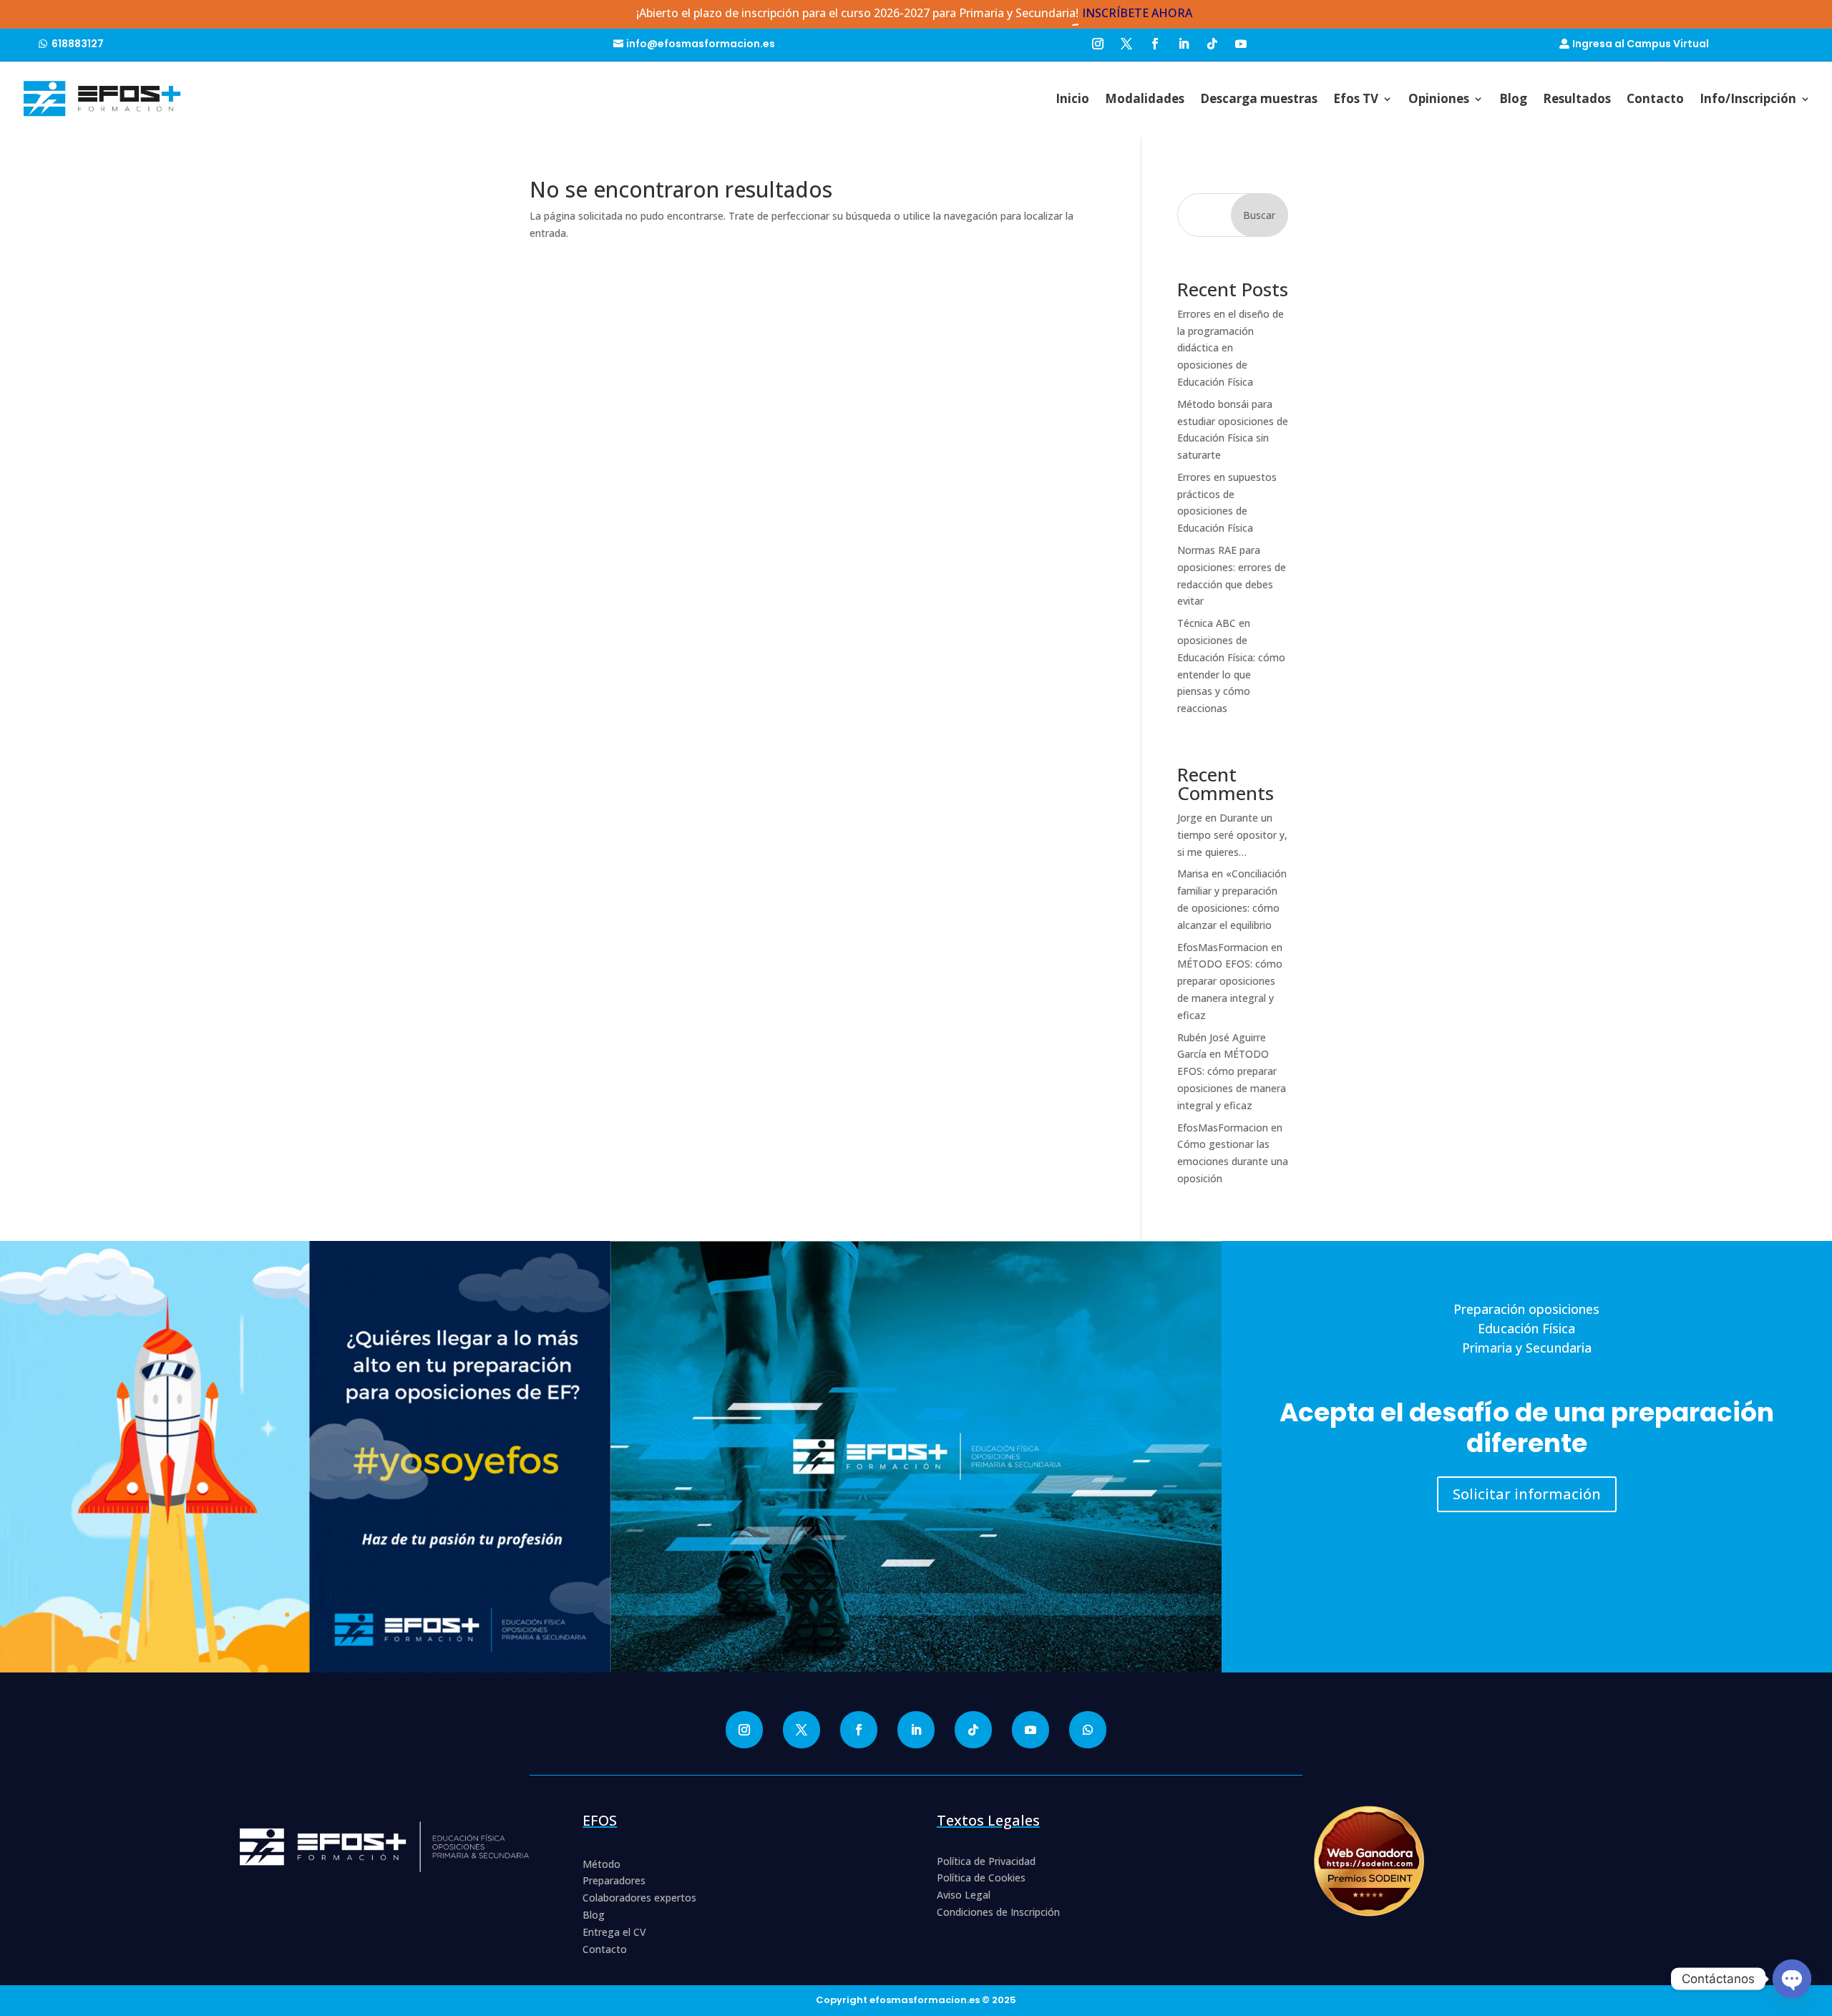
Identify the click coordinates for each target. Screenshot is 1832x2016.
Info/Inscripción (1748, 98)
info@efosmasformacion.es (701, 44)
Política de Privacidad (986, 1861)
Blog (1513, 98)
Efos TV (1356, 98)
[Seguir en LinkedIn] (1184, 42)
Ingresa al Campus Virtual (1641, 44)
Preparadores (614, 1880)
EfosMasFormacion (1223, 947)
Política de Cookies (981, 1878)
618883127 (78, 44)
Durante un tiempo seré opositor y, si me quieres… (1232, 835)
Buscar (1259, 215)
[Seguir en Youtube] (1241, 42)
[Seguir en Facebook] (1155, 42)
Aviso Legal (964, 1895)
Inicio (1072, 98)
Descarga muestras (1259, 98)
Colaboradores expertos (639, 1898)
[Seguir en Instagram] (1098, 42)
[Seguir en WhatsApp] (1088, 1730)
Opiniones (1439, 98)
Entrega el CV (614, 1932)
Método (601, 1864)
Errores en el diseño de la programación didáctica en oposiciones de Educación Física (1231, 348)
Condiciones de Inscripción (998, 1912)
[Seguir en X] (1126, 42)
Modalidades (1145, 98)
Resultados (1577, 98)
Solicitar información (1527, 1494)
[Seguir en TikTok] (1212, 42)
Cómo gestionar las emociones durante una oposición (1233, 1161)
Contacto (1655, 98)
